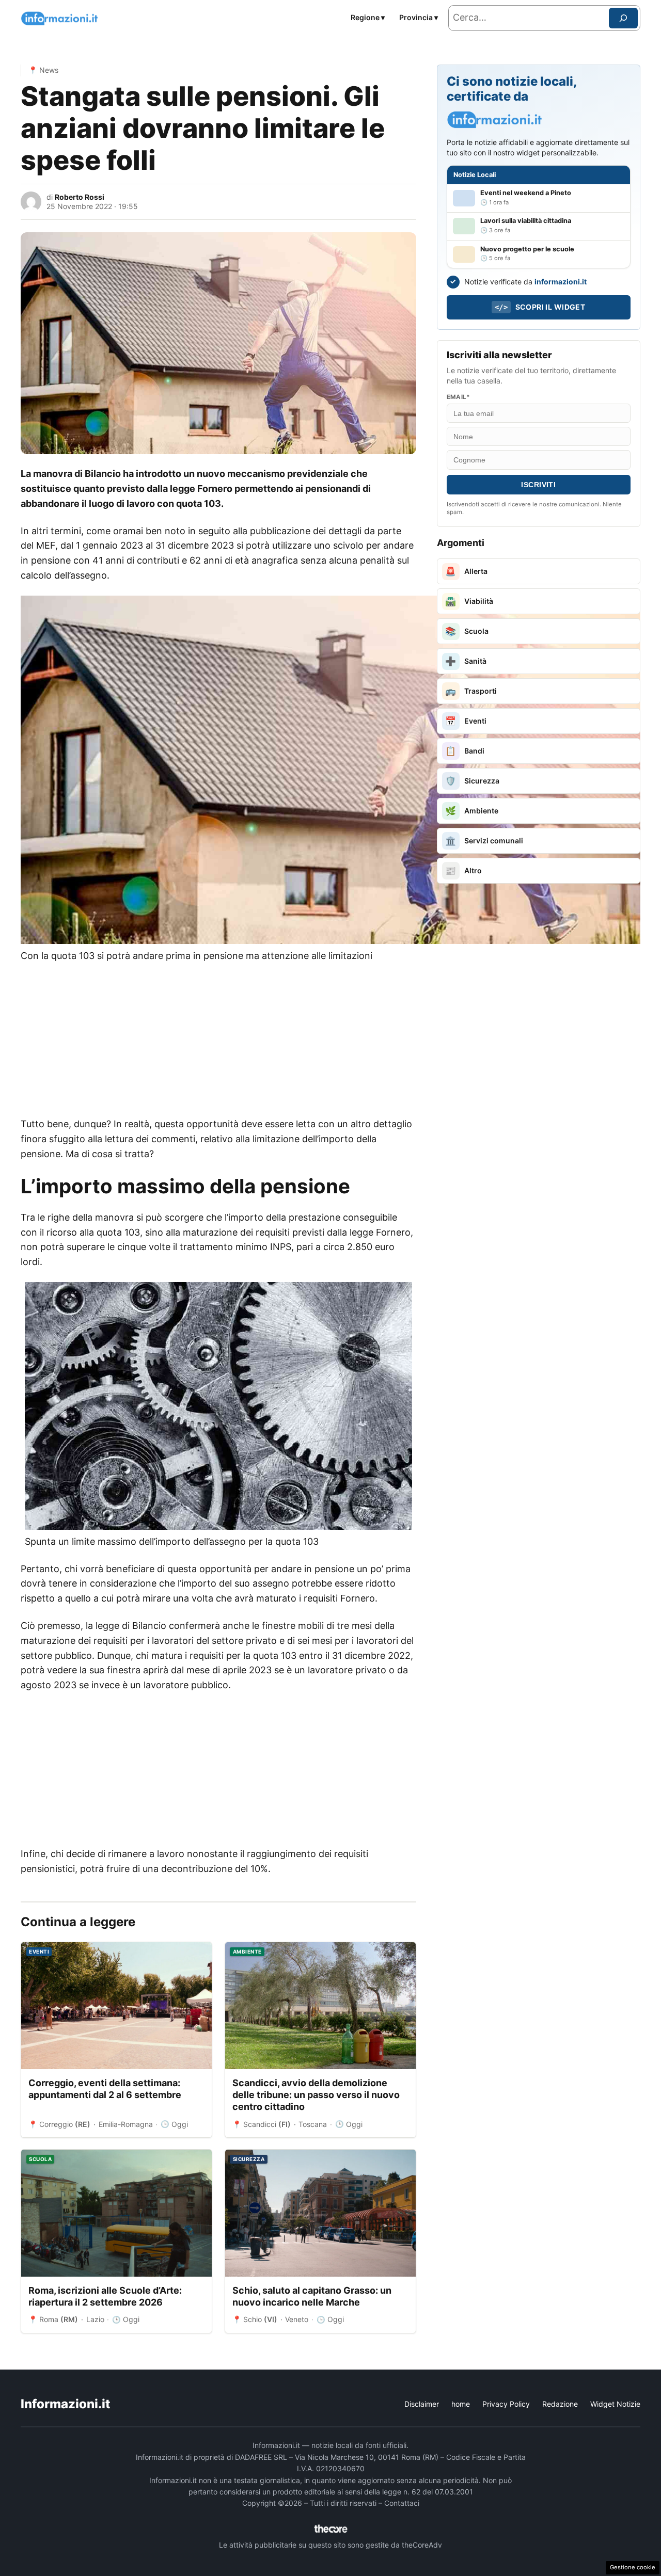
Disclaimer (422, 2404)
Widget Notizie (615, 2404)
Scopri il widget (540, 307)
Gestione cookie (633, 2567)
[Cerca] (623, 18)
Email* (458, 397)
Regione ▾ (368, 17)
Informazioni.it (66, 2404)
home (461, 2404)
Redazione (560, 2404)
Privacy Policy (506, 2404)
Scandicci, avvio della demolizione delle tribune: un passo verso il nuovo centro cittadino (316, 2095)
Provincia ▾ (419, 17)
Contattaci (402, 2503)
